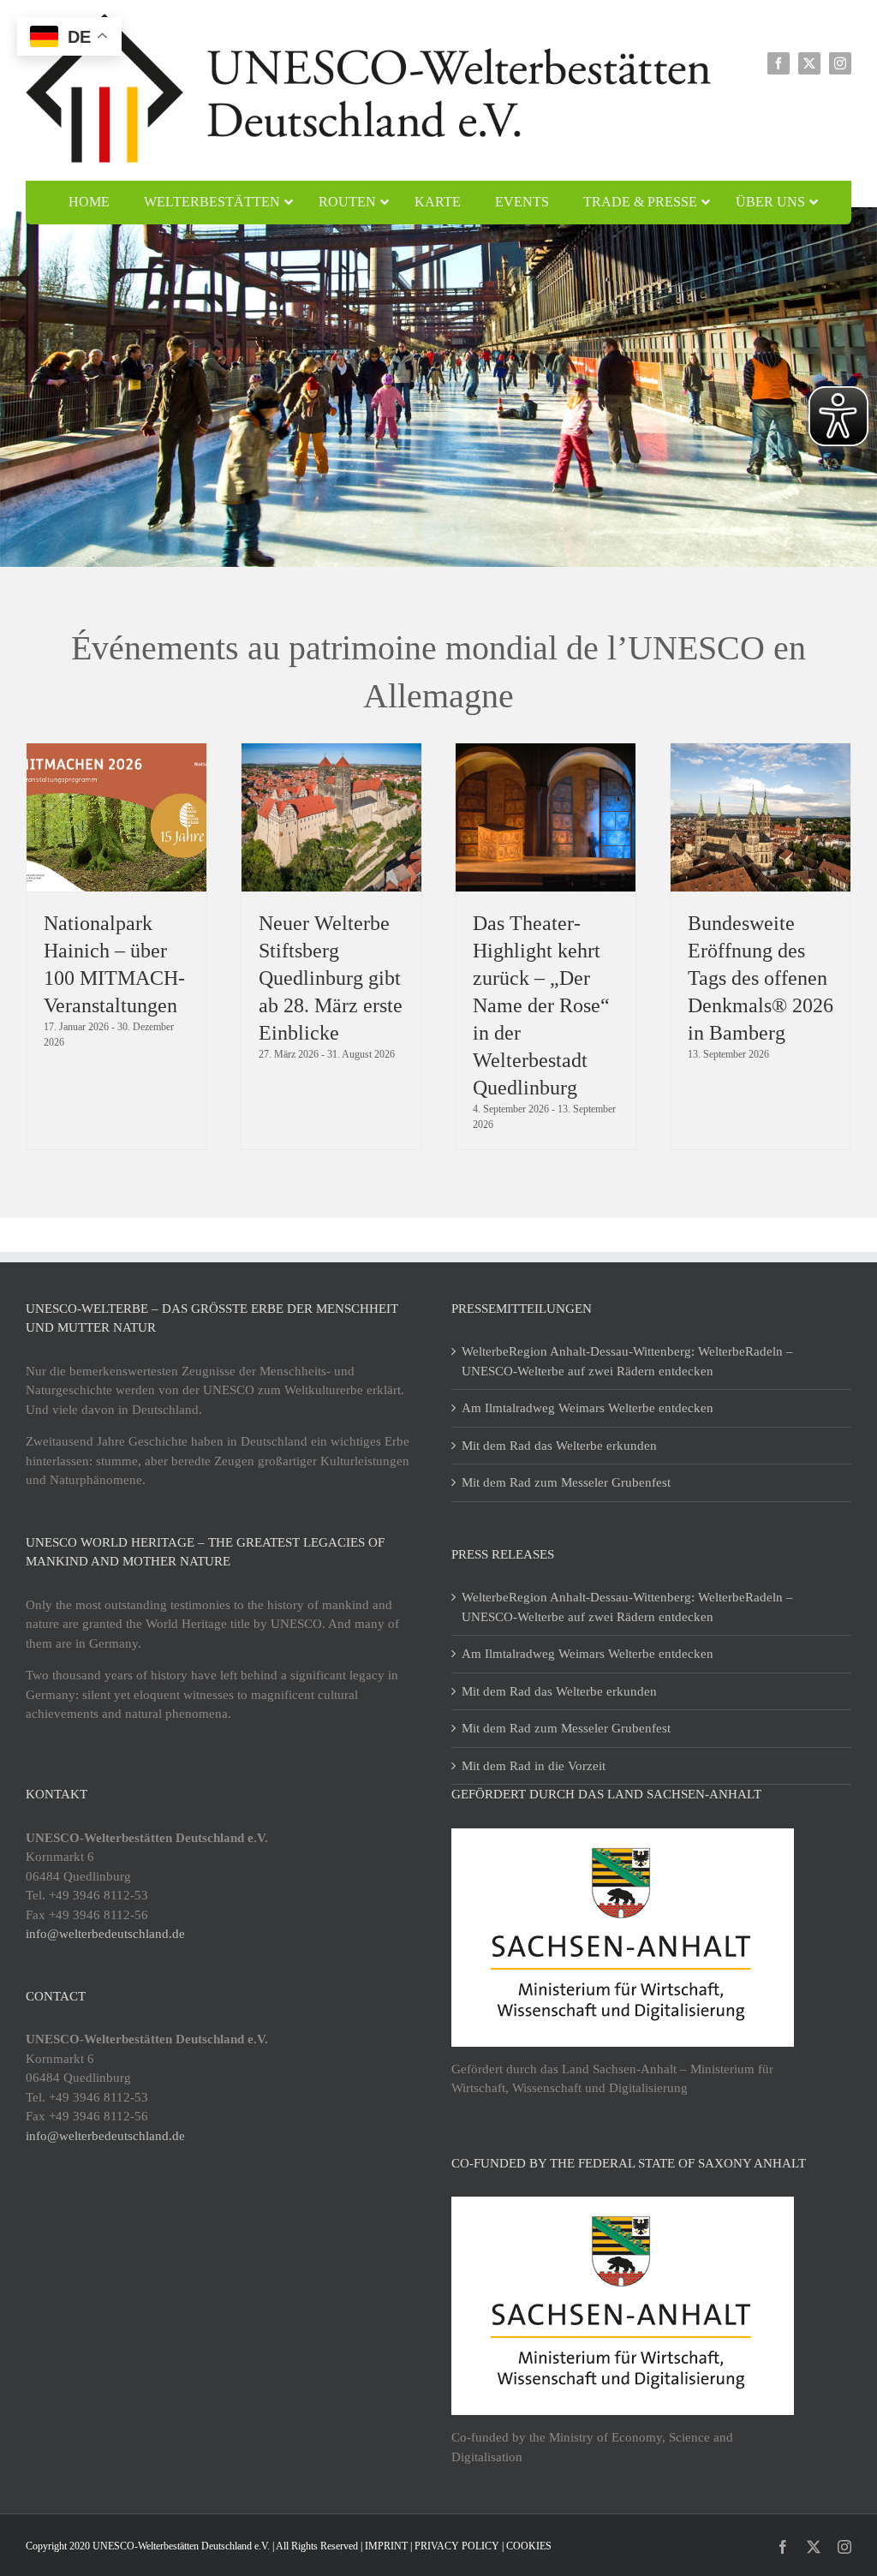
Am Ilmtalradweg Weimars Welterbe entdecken (588, 1408)
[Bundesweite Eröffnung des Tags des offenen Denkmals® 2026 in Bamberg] (761, 817)
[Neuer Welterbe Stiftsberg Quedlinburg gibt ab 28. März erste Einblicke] (331, 817)
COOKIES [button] (529, 2546)
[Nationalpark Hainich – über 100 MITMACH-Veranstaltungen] (116, 817)
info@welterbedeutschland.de (105, 1934)
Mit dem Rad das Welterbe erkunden (559, 1446)
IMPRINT (386, 2546)
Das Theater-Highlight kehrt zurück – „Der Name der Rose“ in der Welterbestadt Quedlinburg (541, 1005)
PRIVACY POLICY (457, 2546)
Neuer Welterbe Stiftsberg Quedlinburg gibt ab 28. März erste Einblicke (331, 978)
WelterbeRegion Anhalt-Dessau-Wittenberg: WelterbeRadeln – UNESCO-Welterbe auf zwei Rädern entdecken (627, 1361)
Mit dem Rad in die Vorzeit (534, 1766)
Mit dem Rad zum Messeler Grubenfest (566, 1482)
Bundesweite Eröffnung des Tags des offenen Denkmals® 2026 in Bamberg (761, 978)
